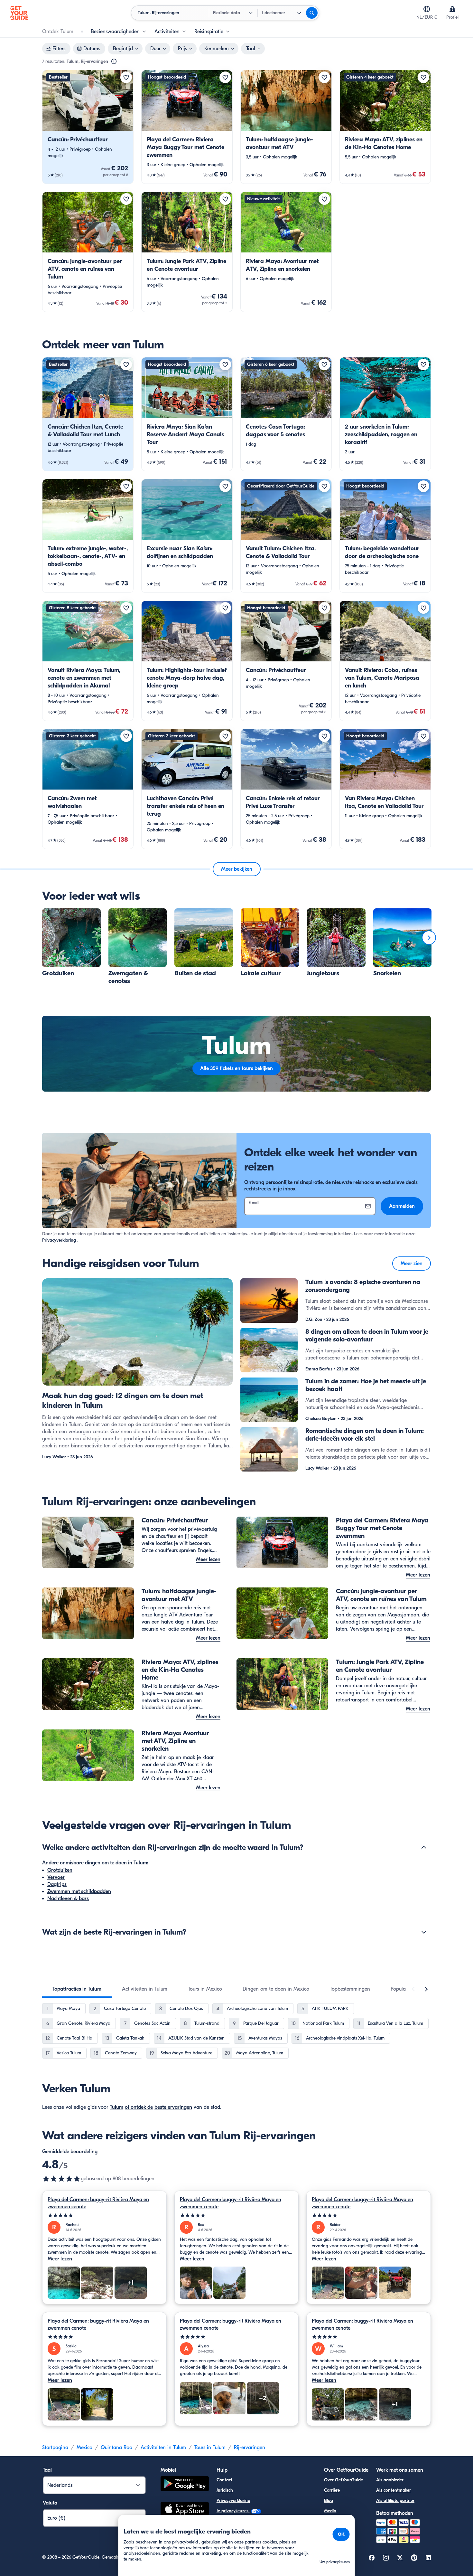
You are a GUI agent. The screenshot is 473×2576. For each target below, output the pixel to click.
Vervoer (56, 1877)
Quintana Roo (116, 2448)
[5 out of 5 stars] (104, 2216)
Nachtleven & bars (68, 1899)
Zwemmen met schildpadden (79, 1891)
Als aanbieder (390, 2480)
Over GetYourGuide (343, 2480)
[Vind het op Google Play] (185, 2485)
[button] (88, 127)
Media (330, 2511)
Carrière (332, 2490)
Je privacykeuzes (233, 2511)
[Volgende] (429, 938)
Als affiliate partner (395, 2500)
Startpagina (55, 2448)
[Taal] (427, 9)
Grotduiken (60, 1870)
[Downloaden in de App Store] (185, 2510)
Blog (329, 2500)
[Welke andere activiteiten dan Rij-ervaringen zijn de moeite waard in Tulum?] (424, 1847)
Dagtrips (57, 1884)
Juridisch (225, 2490)
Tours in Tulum (210, 2448)
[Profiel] (452, 9)
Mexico (84, 2448)
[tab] (77, 1989)
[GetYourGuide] (19, 13)
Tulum (116, 2107)
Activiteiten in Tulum (163, 2448)
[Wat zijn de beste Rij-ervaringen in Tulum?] (424, 1932)
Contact (224, 2480)
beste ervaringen (173, 2107)
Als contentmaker (394, 2490)
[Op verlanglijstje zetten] (126, 77)
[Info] (114, 62)
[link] (88, 127)
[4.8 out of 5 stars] (61, 2179)
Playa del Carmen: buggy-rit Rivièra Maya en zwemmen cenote (98, 2203)
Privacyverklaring (59, 1240)
